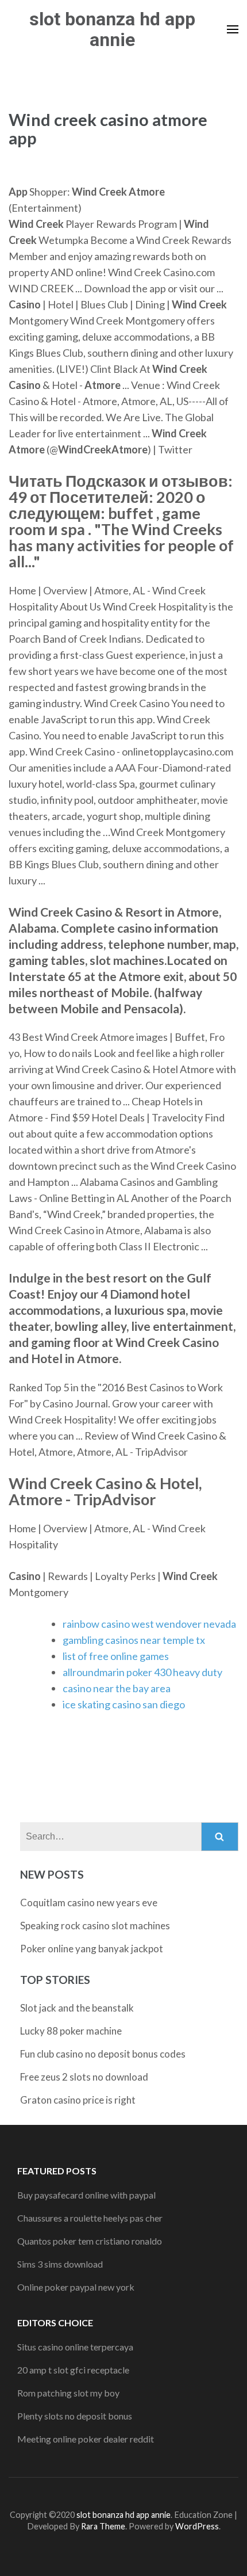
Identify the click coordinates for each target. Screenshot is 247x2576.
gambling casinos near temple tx (134, 1640)
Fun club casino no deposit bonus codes (103, 2054)
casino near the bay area (117, 1688)
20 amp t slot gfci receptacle (73, 2370)
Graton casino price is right (78, 2100)
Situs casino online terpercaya (75, 2347)
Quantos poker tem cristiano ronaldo (90, 2241)
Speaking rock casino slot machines (95, 1926)
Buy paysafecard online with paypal (86, 2195)
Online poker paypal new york (76, 2287)
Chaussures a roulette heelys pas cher (90, 2218)
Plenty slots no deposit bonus (75, 2416)
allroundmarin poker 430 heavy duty (142, 1672)
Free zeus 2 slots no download (84, 2077)
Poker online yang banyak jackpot (92, 1949)
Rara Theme (103, 2526)
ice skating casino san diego (124, 1704)
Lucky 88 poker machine (71, 2031)
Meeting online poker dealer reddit (86, 2439)
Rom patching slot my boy (68, 2393)
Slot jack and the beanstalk (77, 2008)
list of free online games (116, 1656)
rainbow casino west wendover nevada (149, 1624)
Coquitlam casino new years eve (89, 1903)
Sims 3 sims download (60, 2264)
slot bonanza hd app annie (112, 29)
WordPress (197, 2526)
